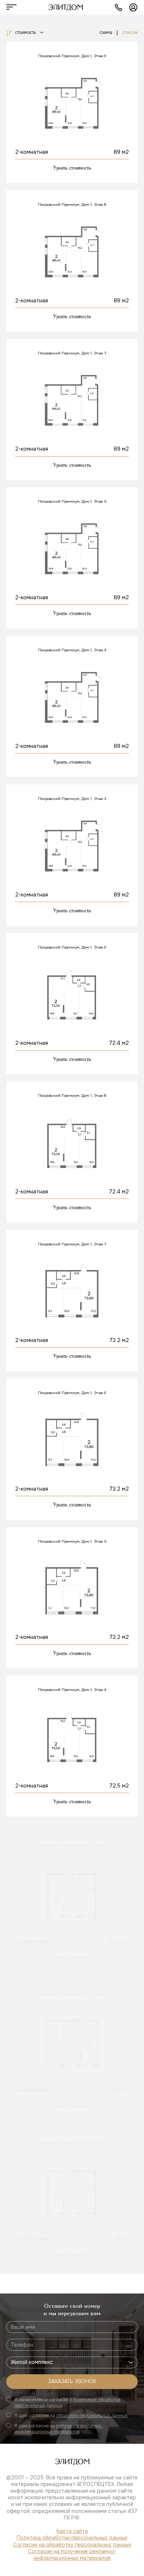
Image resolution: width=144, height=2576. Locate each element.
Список (130, 33)
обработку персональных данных (92, 2416)
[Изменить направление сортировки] (9, 34)
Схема (106, 33)
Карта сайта (72, 2531)
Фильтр (72, 2558)
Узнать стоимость (72, 168)
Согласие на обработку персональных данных (72, 2545)
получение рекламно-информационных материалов (59, 2429)
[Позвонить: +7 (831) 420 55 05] (119, 7)
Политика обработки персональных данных (72, 2538)
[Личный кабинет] (133, 7)
